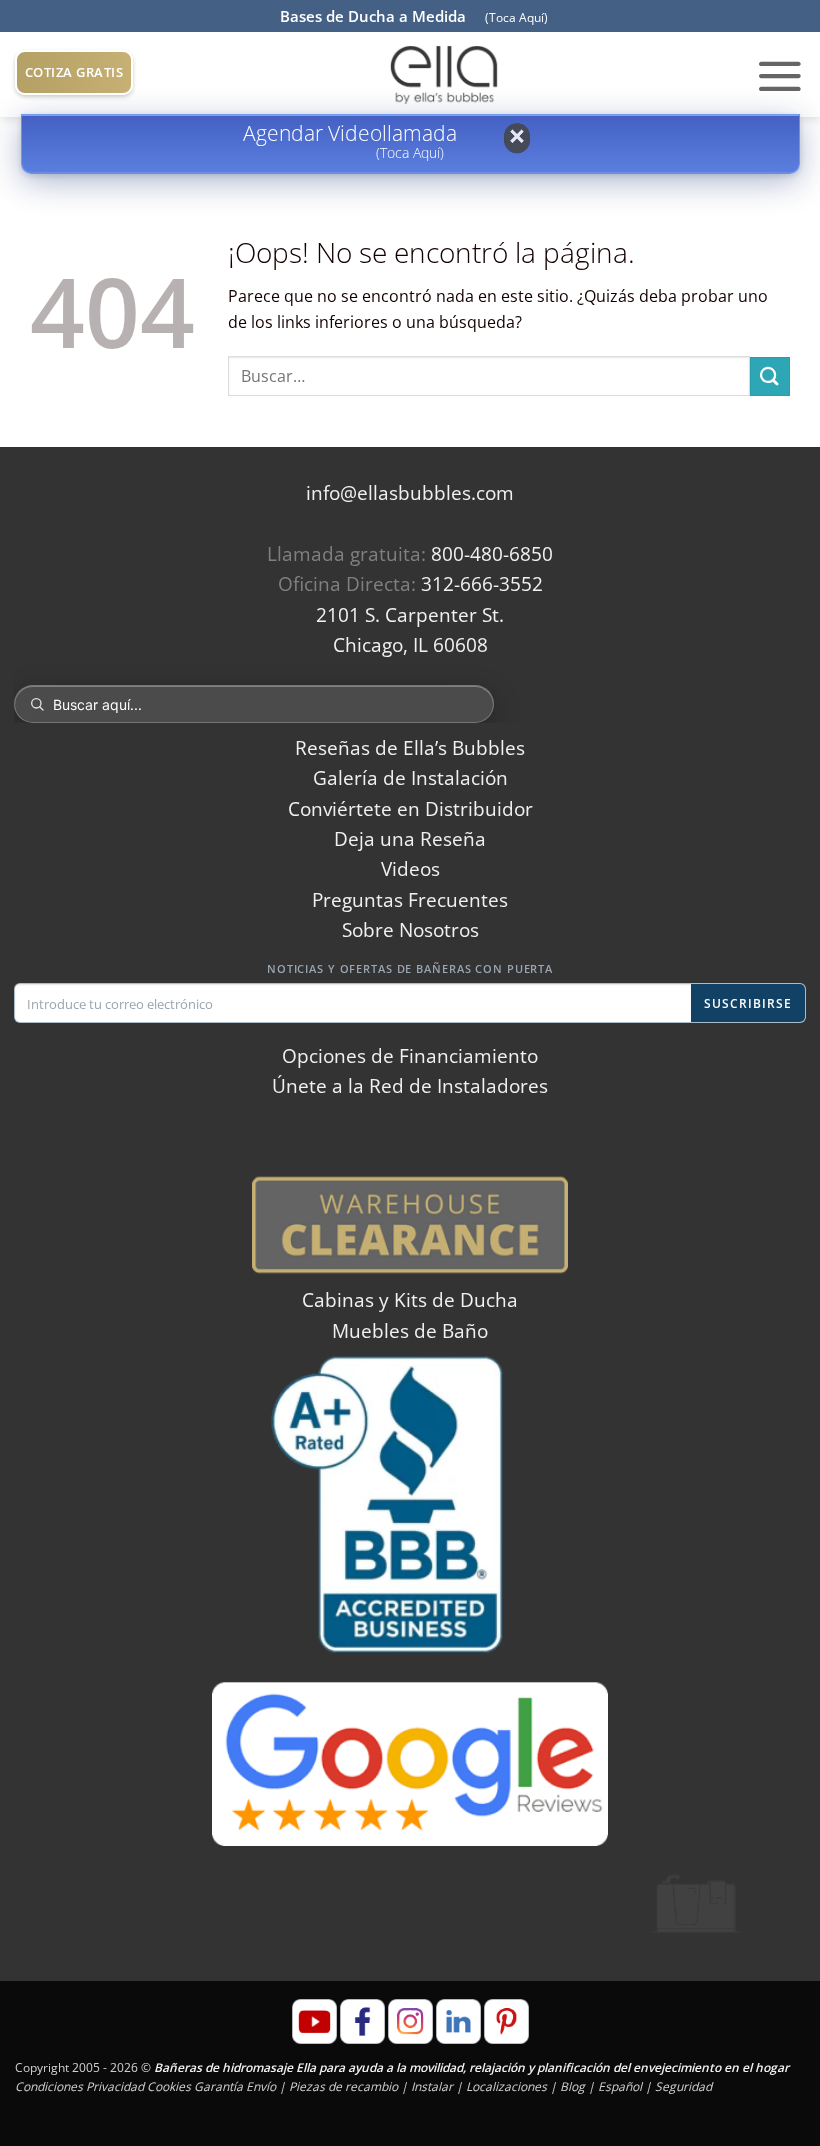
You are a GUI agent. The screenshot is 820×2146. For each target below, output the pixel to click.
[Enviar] (770, 376)
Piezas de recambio (343, 2086)
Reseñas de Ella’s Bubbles (410, 748)
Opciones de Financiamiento (410, 1056)
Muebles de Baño (410, 1331)
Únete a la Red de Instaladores (410, 1086)
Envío (261, 2086)
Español (620, 2086)
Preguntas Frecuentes (410, 900)
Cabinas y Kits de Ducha (410, 1300)
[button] (780, 75)
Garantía (218, 2086)
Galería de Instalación (410, 778)
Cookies (169, 2086)
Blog (572, 2086)
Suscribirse (748, 1003)
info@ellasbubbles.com (410, 493)
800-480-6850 (492, 554)
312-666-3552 (482, 584)
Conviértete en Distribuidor (410, 809)
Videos (410, 869)
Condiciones (49, 2086)
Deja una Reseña (410, 839)
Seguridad (683, 2086)
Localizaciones (506, 2086)
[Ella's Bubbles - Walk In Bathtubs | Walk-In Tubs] (444, 74)
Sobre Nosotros (410, 930)
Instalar (432, 2086)
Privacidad (115, 2086)
